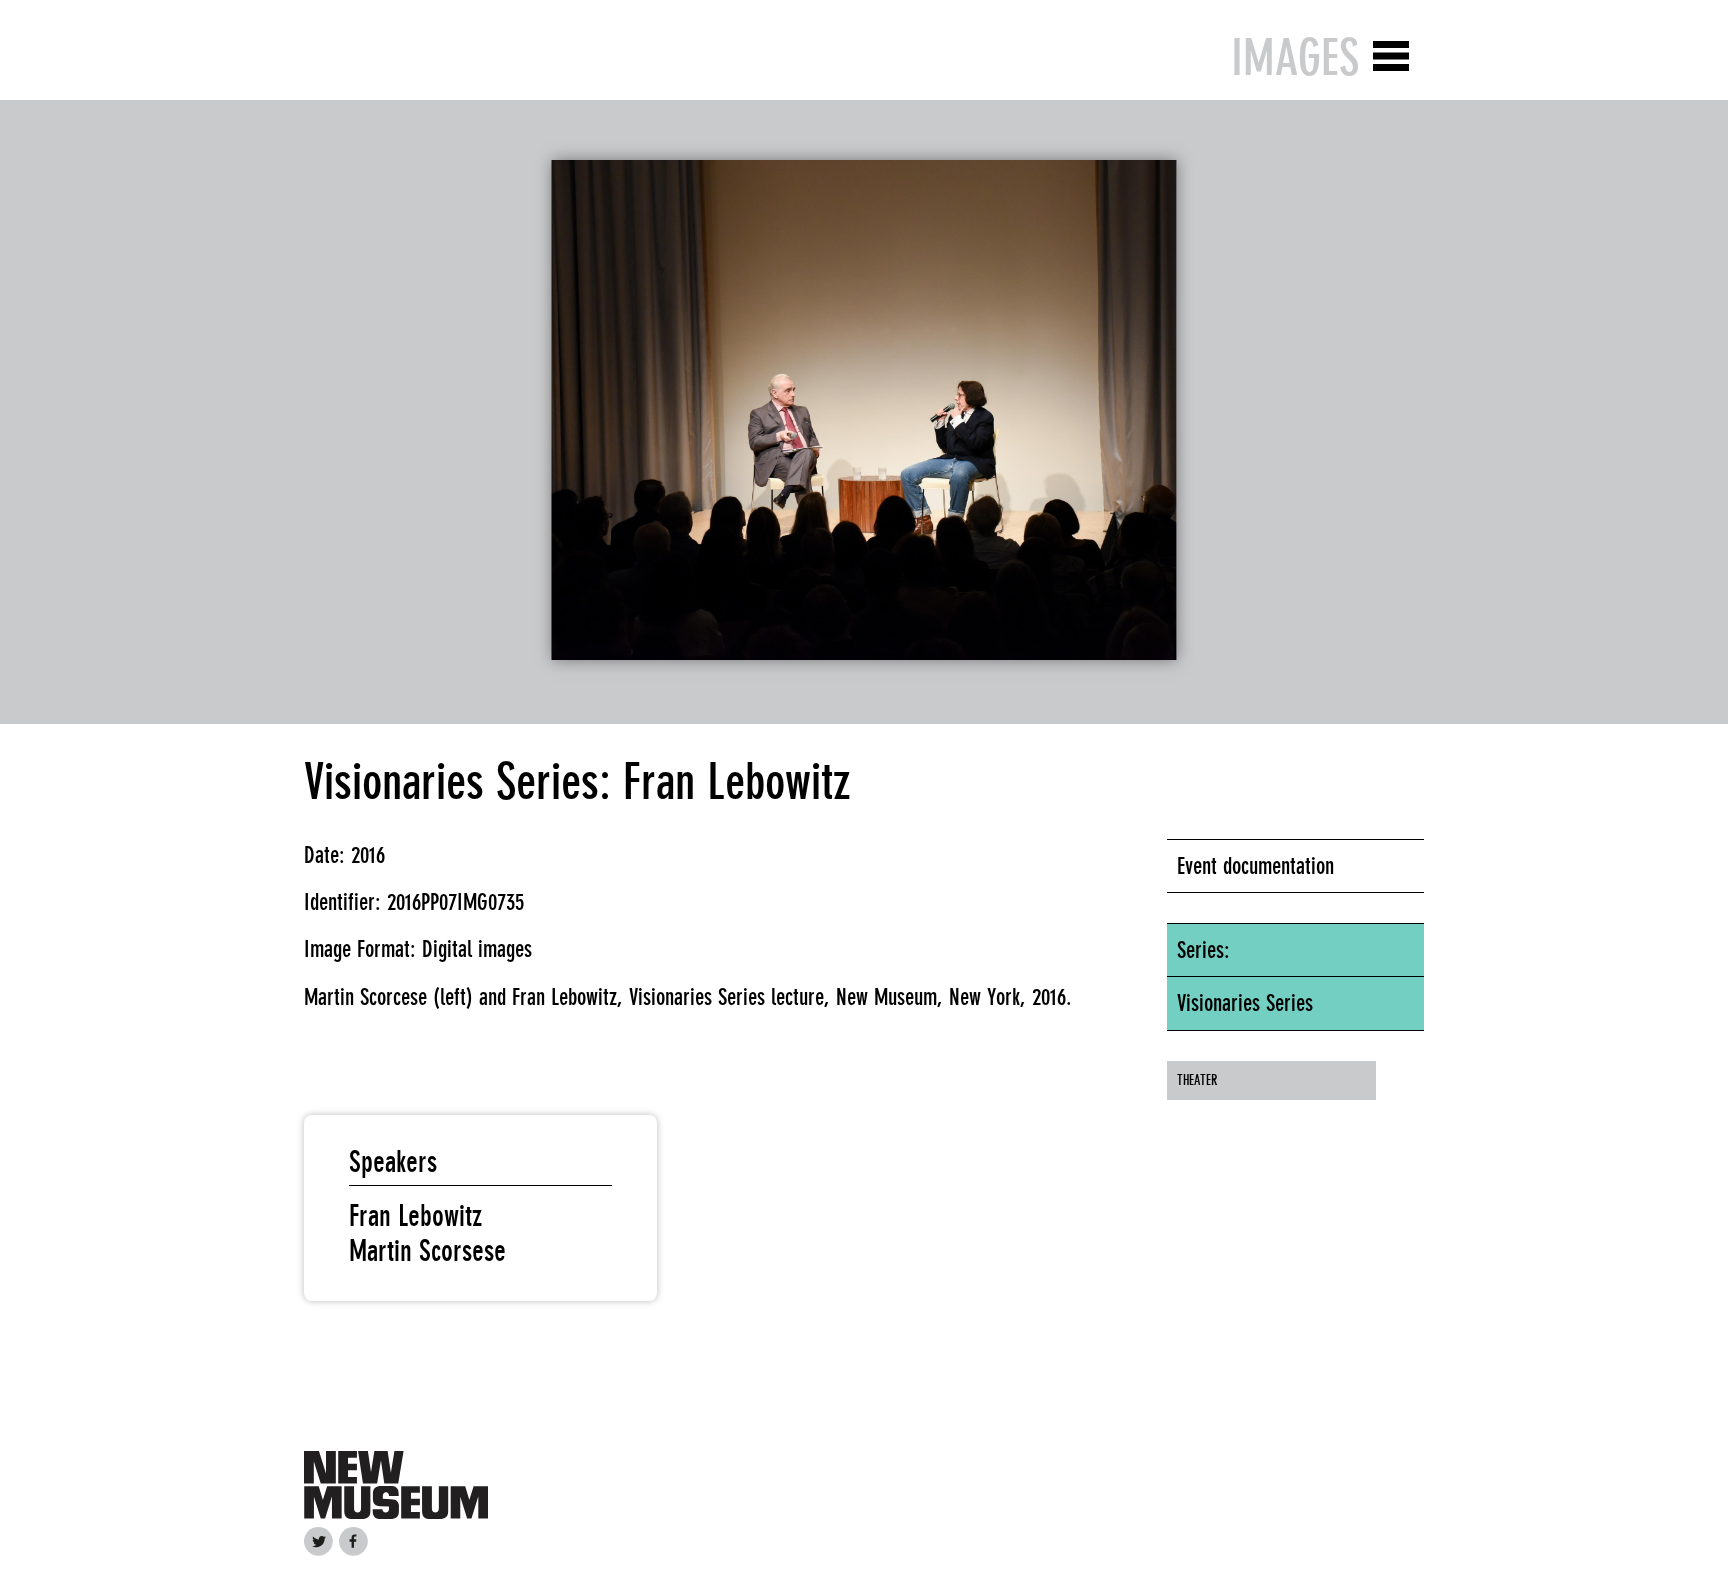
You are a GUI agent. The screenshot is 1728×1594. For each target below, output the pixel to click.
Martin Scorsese (427, 1251)
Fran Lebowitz (415, 1216)
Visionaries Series (1245, 1003)
